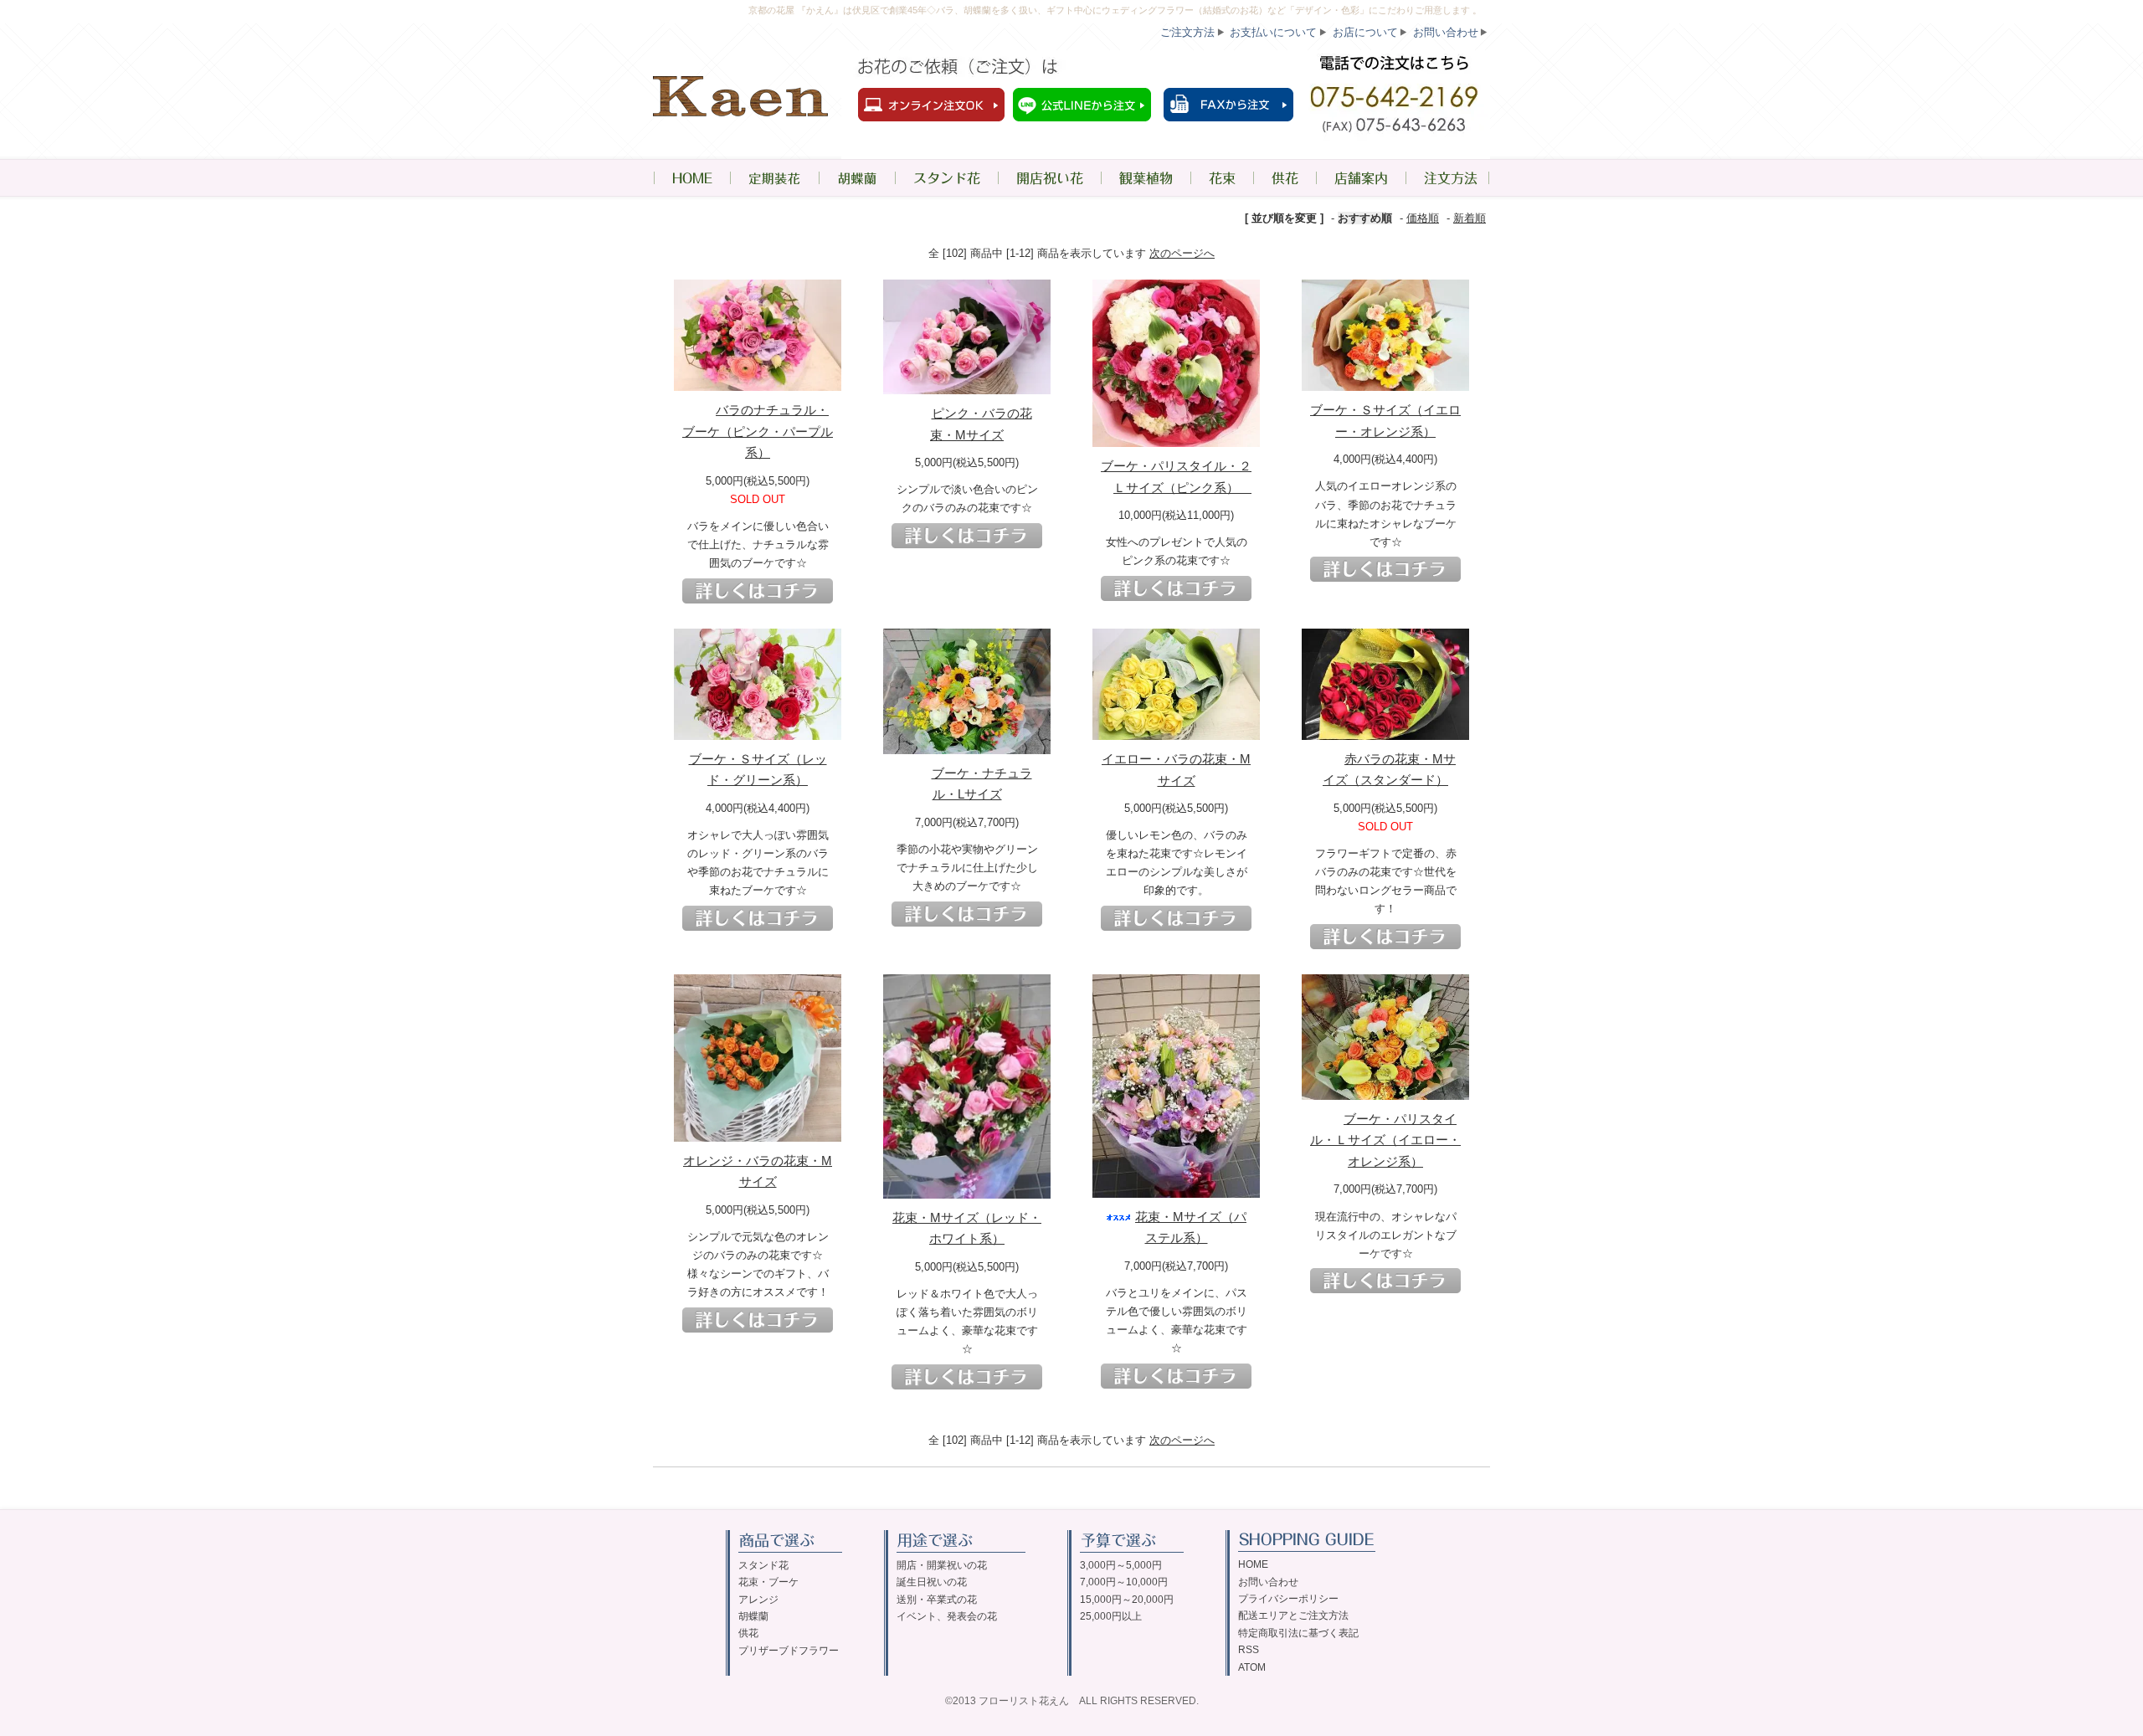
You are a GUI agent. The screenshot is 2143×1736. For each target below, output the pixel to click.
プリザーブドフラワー (789, 1651)
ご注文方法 (1187, 32)
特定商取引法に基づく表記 (1298, 1633)
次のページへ (1182, 253)
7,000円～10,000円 (1124, 1582)
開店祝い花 (1049, 178)
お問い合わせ (1446, 32)
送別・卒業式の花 (937, 1600)
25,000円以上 (1111, 1616)
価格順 (1423, 218)
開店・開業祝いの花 (942, 1565)
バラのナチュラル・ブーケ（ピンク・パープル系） (758, 431)
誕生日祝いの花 (932, 1582)
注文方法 (1448, 178)
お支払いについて (1273, 32)
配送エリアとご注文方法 (1293, 1615)
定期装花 (774, 178)
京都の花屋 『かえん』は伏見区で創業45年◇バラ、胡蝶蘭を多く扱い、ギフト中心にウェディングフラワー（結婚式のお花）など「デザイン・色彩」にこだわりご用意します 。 (1115, 10)
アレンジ (758, 1600)
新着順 (1470, 218)
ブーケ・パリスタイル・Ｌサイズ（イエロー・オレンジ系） (1385, 1140)
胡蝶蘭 (857, 178)
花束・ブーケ (768, 1582)
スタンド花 (946, 178)
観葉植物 (1146, 178)
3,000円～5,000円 (1121, 1565)
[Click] (758, 591)
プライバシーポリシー (1288, 1599)
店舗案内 (1361, 178)
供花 (1285, 178)
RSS (1249, 1650)
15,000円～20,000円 (1127, 1600)
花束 (1222, 178)
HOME (691, 178)
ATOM (1252, 1667)
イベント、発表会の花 (947, 1616)
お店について (1365, 32)
